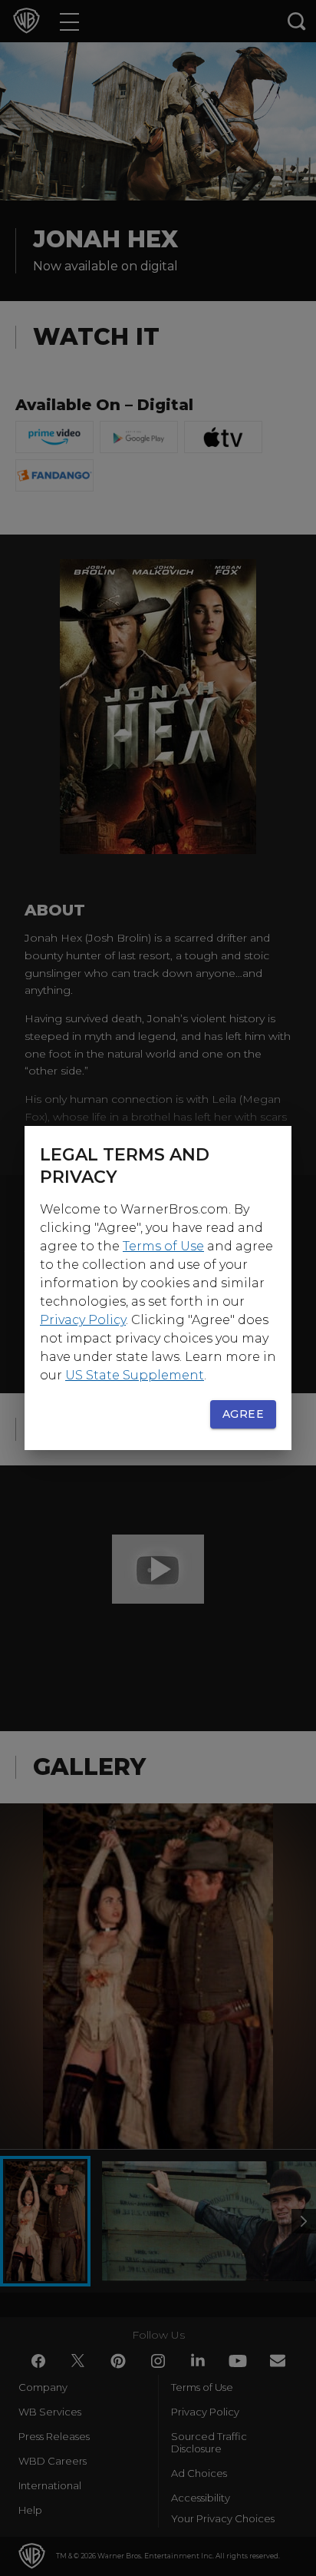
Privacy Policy (83, 1320)
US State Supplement (135, 1375)
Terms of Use (163, 1246)
